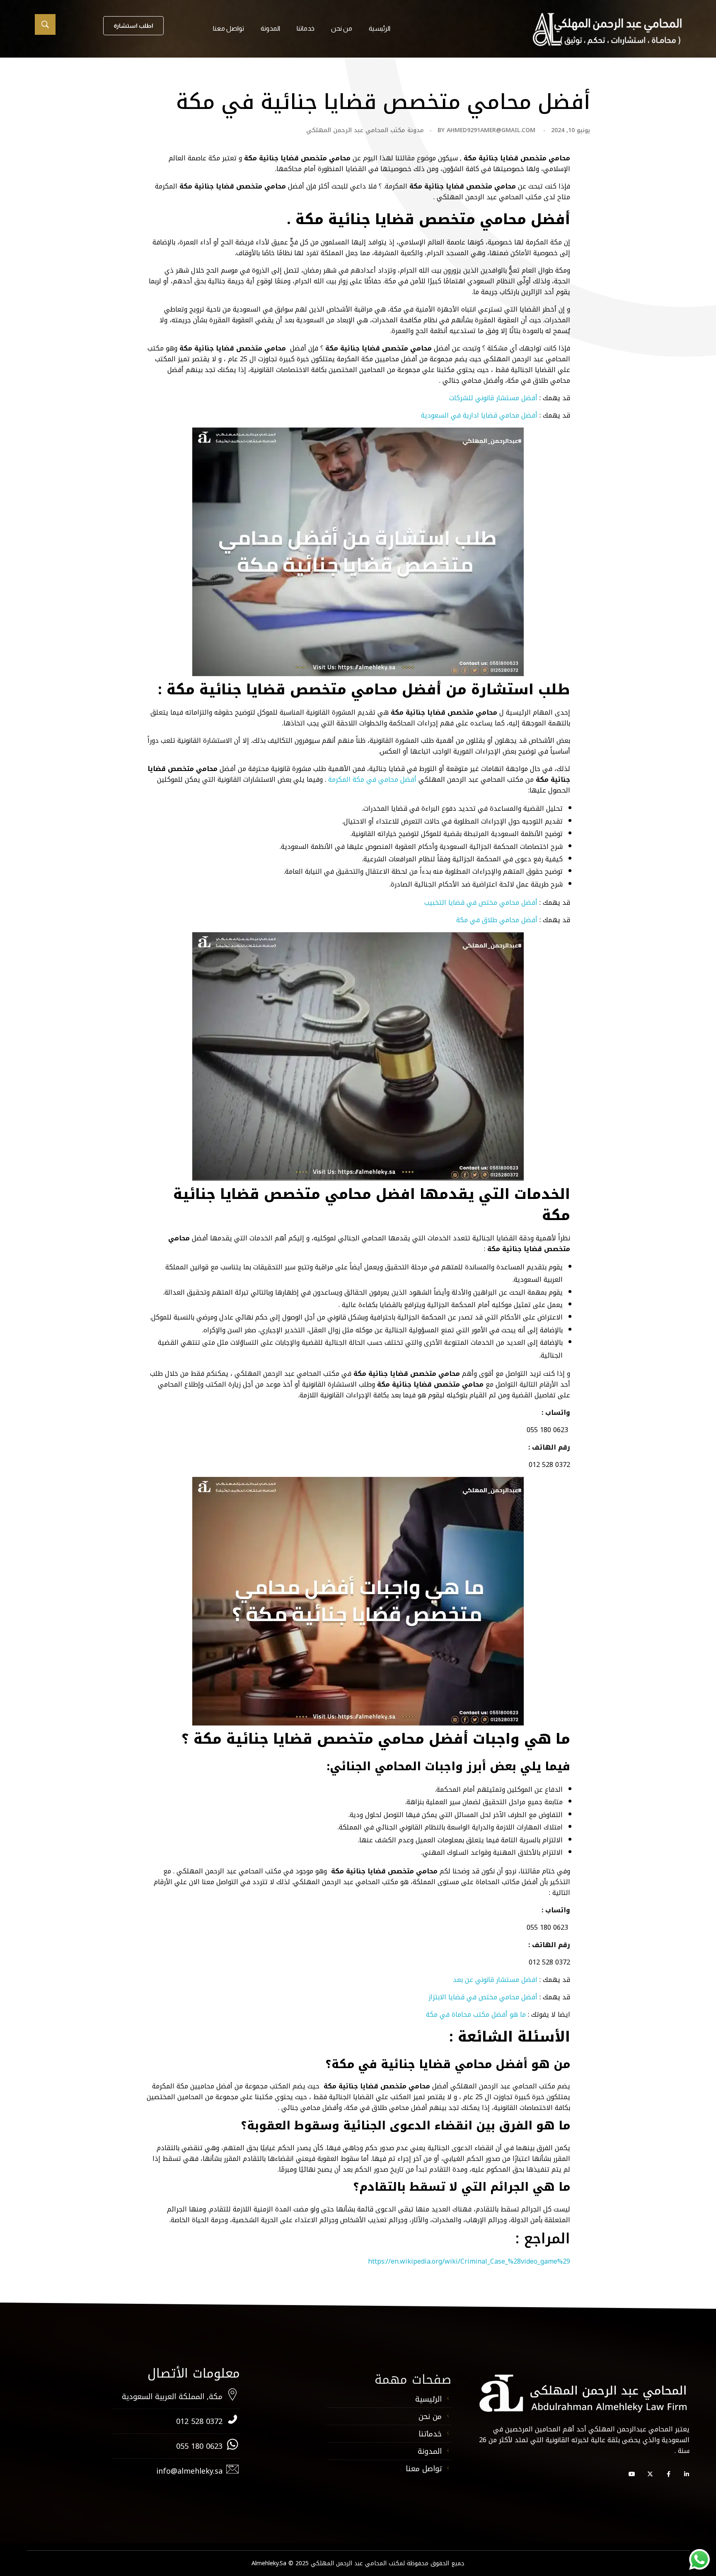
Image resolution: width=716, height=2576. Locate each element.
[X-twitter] (650, 2474)
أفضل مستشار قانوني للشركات (493, 398)
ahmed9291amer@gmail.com (491, 130)
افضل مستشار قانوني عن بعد (495, 1980)
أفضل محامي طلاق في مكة (497, 920)
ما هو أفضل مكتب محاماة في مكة (476, 2014)
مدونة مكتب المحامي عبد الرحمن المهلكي (365, 130)
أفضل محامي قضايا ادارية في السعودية (479, 415)
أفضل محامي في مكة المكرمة (372, 779)
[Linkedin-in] (687, 2474)
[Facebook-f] (668, 2474)
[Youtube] (632, 2474)
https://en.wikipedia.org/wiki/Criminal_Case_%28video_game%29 (469, 2261)
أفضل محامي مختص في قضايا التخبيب (481, 903)
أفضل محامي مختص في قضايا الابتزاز (484, 1997)
